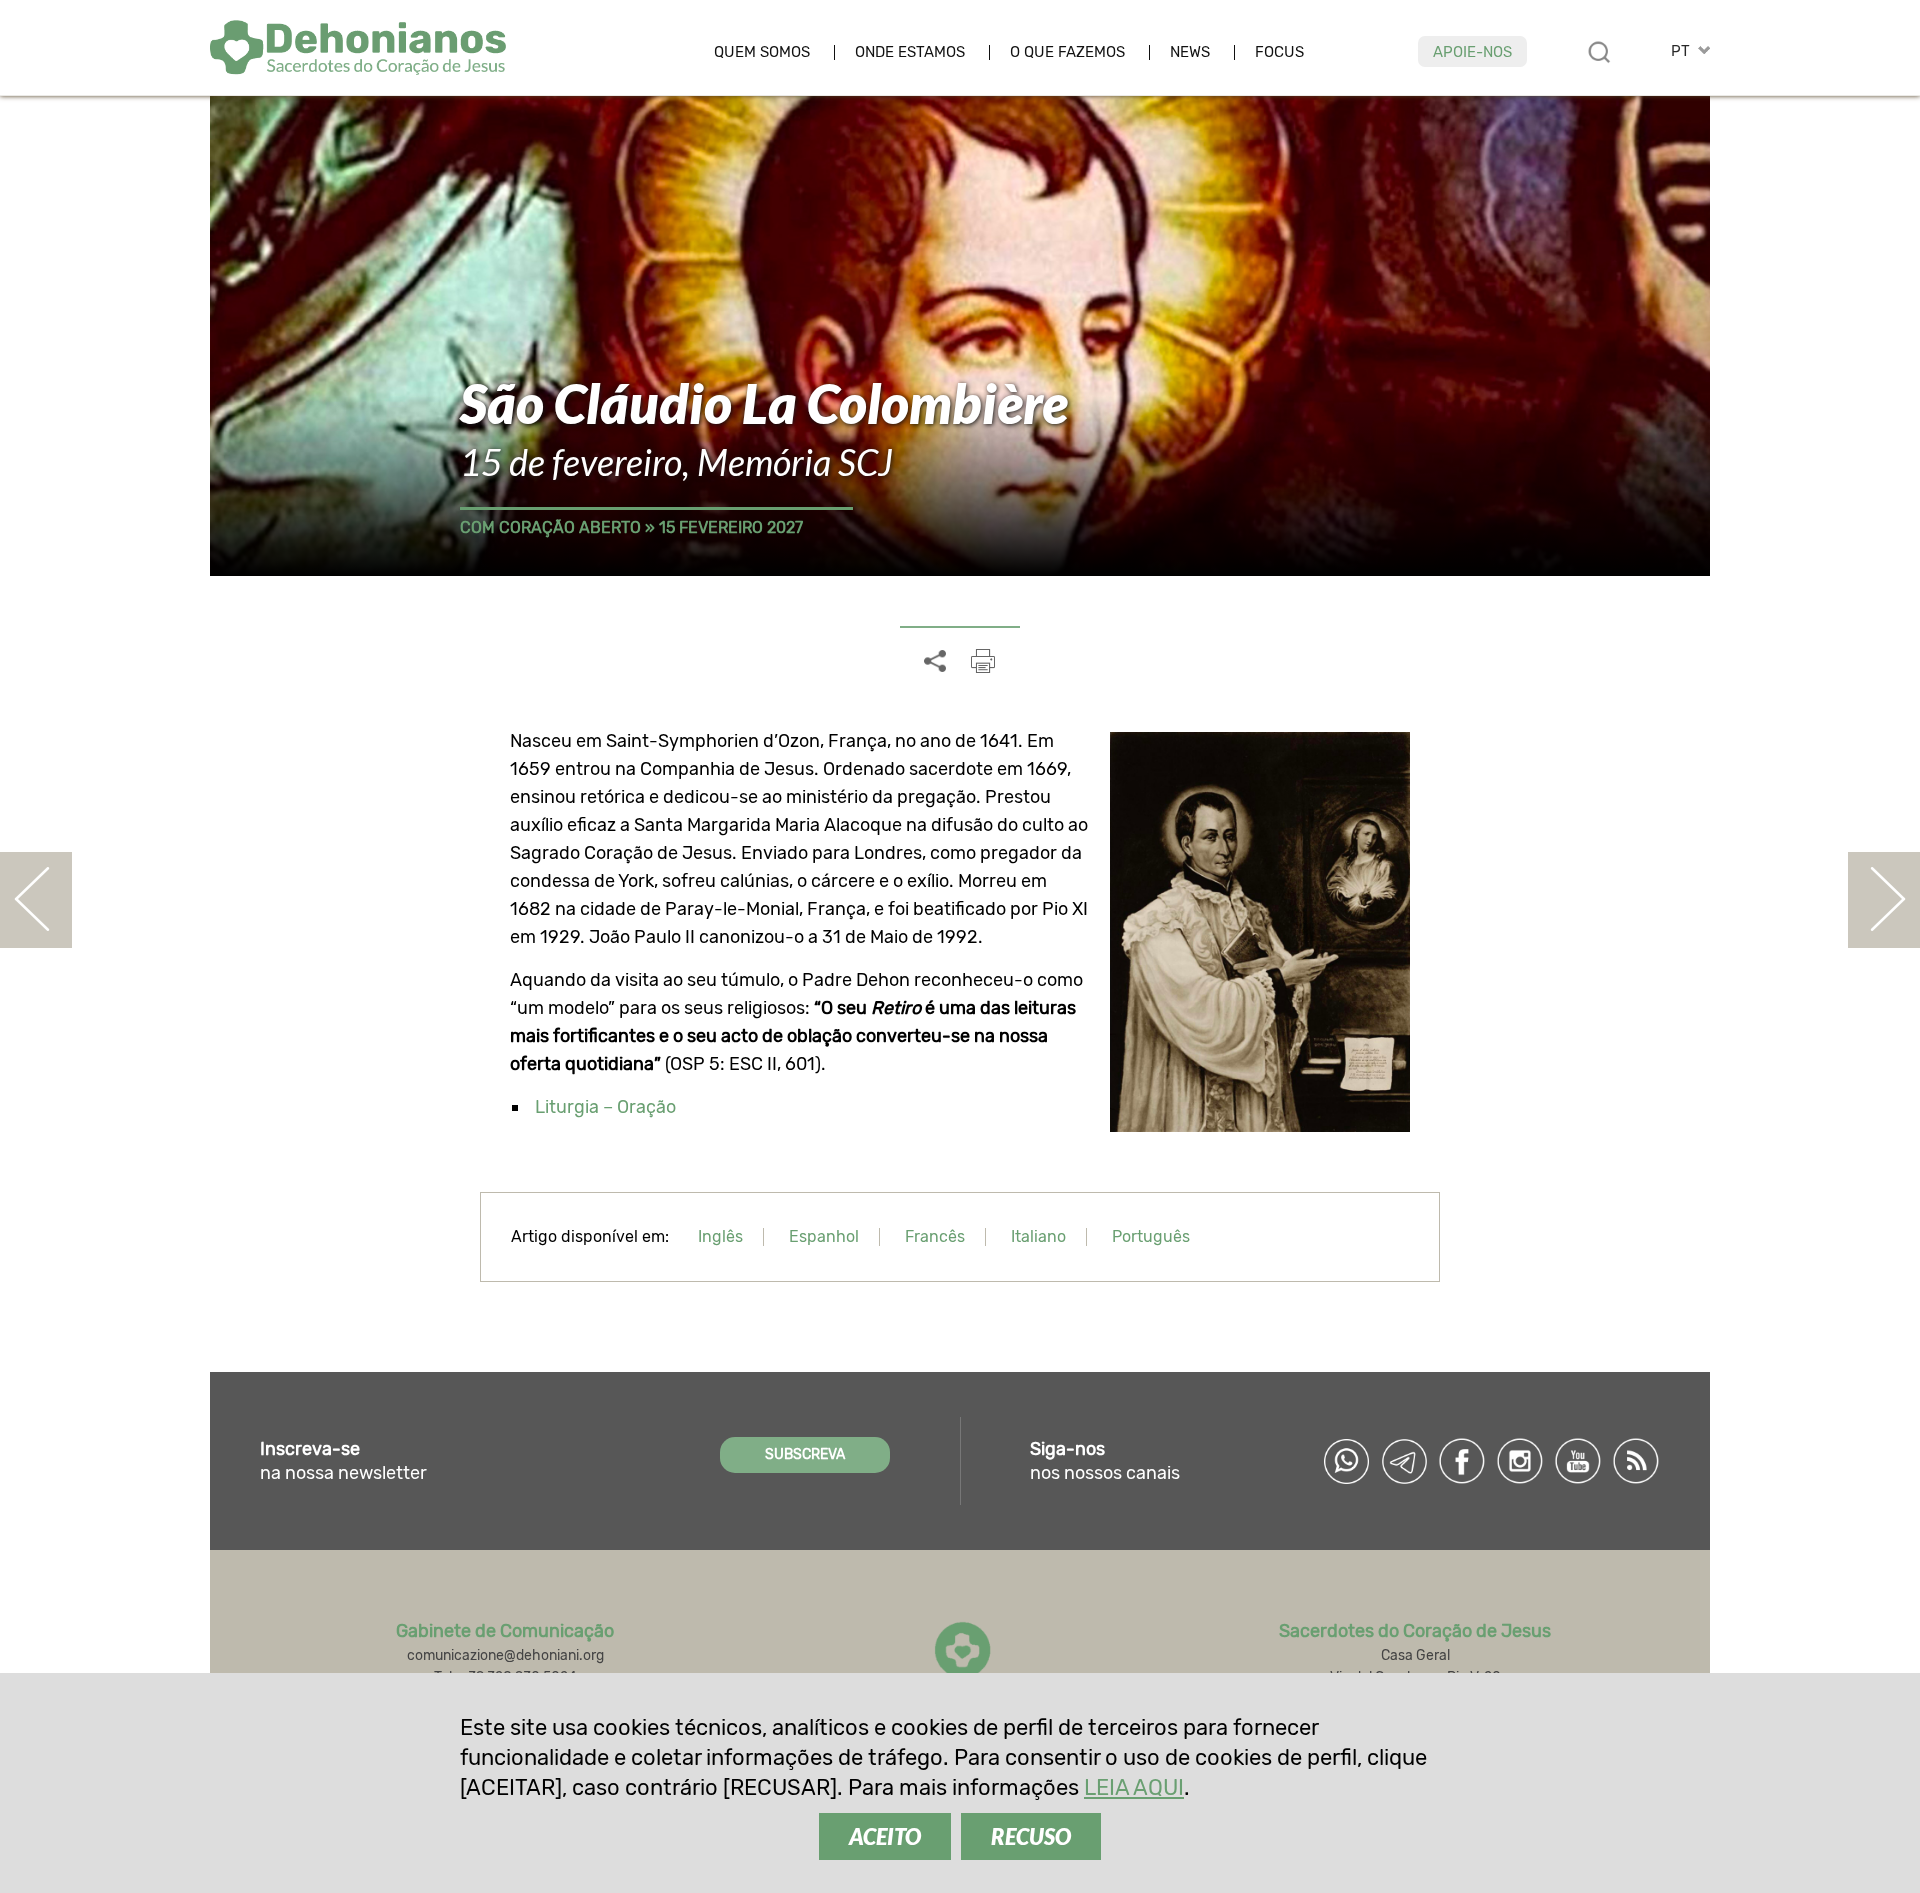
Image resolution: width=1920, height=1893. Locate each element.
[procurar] (1599, 52)
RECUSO (1031, 1836)
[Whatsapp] (1346, 1461)
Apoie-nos (1472, 52)
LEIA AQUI (1134, 1787)
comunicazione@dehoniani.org (505, 1655)
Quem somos (762, 52)
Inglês (720, 1236)
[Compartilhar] (935, 662)
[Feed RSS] (1636, 1461)
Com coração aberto (550, 527)
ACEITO (885, 1836)
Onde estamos (910, 52)
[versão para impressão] (983, 661)
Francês (935, 1236)
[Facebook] (1462, 1461)
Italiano (1038, 1236)
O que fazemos (1067, 52)
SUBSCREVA (805, 1454)
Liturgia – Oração (605, 1107)
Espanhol (824, 1236)
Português (1151, 1236)
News (1190, 52)
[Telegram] (1404, 1461)
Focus (1279, 52)
